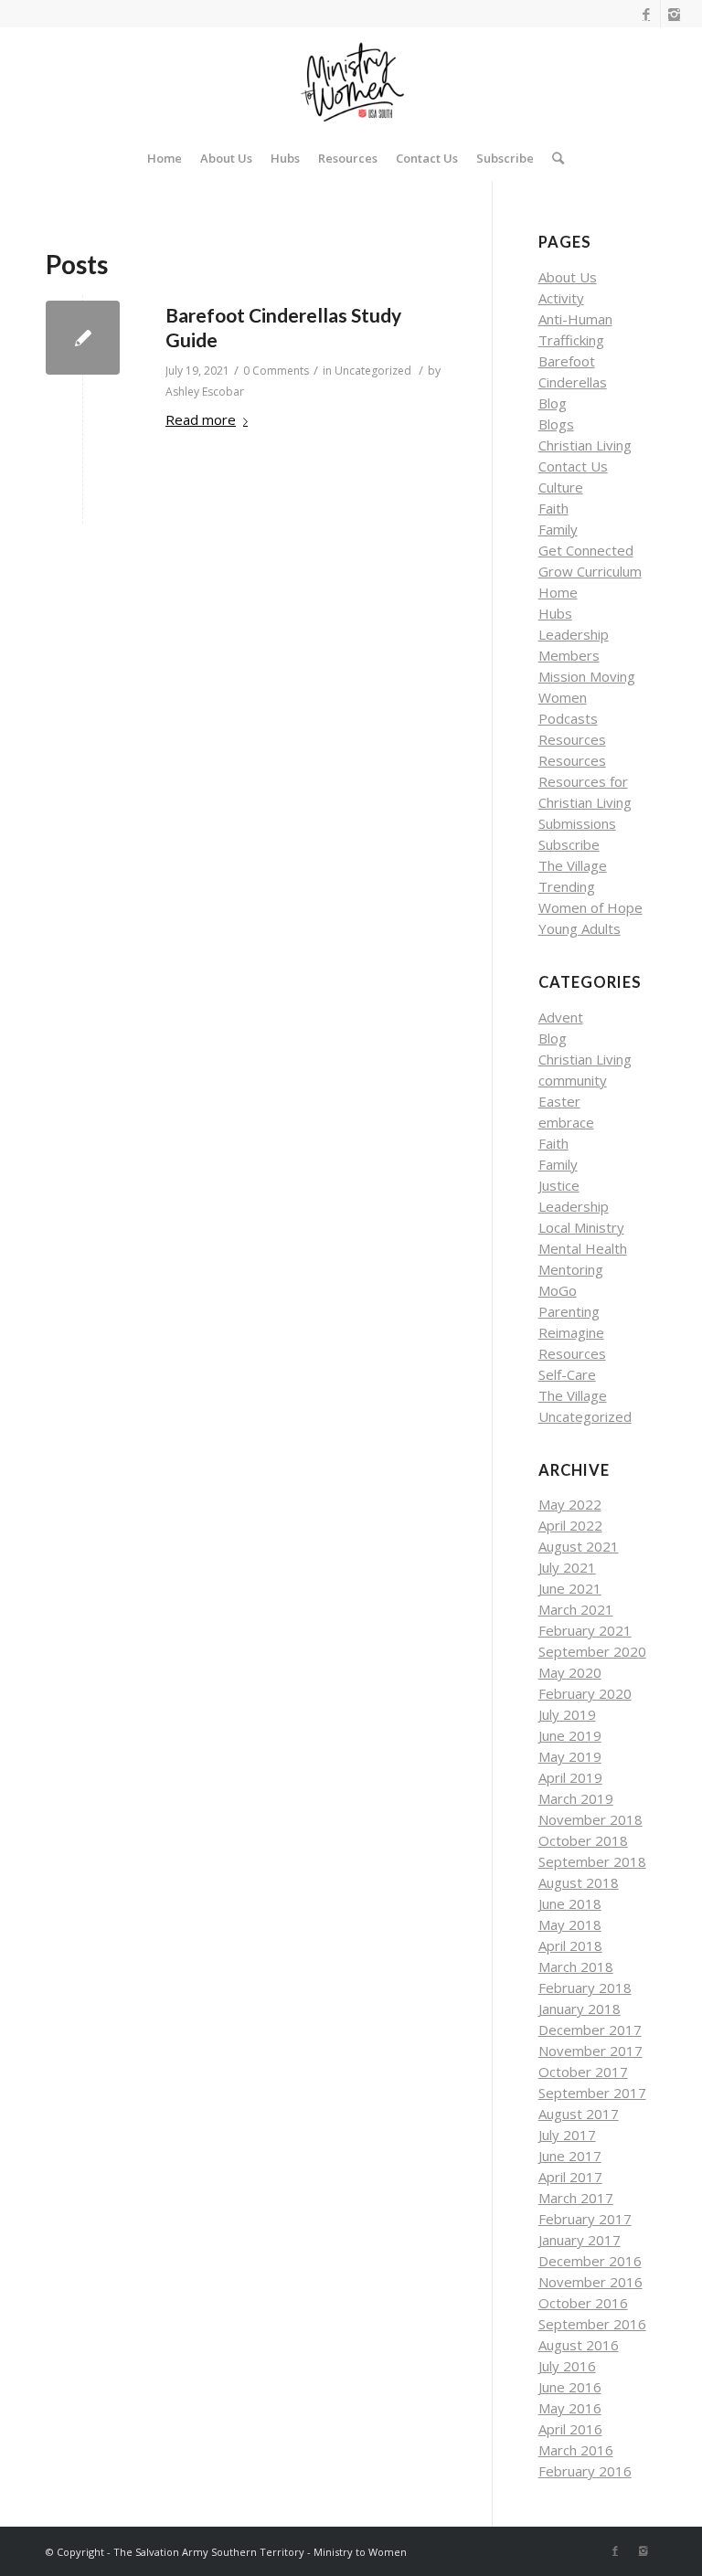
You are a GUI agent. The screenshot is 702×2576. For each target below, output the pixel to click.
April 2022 (570, 1525)
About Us (568, 277)
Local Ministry (581, 1227)
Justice (559, 1185)
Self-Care (567, 1374)
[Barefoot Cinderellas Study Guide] (83, 338)
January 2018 (580, 2009)
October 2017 (583, 2072)
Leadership (574, 634)
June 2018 (570, 1903)
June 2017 (570, 2156)
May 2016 (570, 2408)
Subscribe (569, 844)
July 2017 (567, 2135)
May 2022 (570, 1504)
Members (569, 655)
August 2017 (579, 2114)
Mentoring (571, 1269)
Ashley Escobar (205, 392)
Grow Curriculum (590, 571)
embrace (566, 1122)
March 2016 (576, 2450)
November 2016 (590, 2282)
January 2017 (580, 2240)
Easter (559, 1101)
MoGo (558, 1290)
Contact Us (573, 466)
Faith (553, 508)
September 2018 (592, 1861)
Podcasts (568, 718)
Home (558, 592)
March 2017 (576, 2198)
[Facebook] (647, 14)
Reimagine (571, 1332)
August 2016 (579, 2345)
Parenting (569, 1311)
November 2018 (590, 1819)
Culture (561, 487)
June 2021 (570, 1588)
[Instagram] (675, 14)
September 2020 (592, 1651)
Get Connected (586, 550)
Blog (553, 403)
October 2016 (583, 2303)
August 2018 (579, 1882)
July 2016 (567, 2366)
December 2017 (590, 2030)
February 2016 (585, 2471)
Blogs (556, 424)
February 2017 (585, 2219)
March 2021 (576, 1609)
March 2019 (576, 1798)
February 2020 (585, 1693)
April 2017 (570, 2177)
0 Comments (276, 371)
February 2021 (585, 1630)
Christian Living (585, 445)
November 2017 (590, 2051)
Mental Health (583, 1248)
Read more (201, 419)
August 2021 (579, 1546)
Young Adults (580, 928)
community (573, 1080)
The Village (573, 865)
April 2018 (570, 1945)
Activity (561, 298)
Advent (561, 1017)
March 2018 (576, 1966)
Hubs (555, 613)
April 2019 (570, 1777)
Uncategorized (373, 371)
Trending (567, 886)
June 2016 (570, 2387)
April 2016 (570, 2429)
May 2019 (570, 1756)
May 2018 (570, 1924)
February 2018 (585, 1988)
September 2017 (592, 2093)
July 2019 (567, 1714)
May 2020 (570, 1672)
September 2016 (592, 2324)
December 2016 (590, 2261)
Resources (572, 739)
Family (558, 529)
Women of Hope (590, 907)
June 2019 (570, 1735)
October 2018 (583, 1840)
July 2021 (567, 1567)
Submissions (577, 823)
